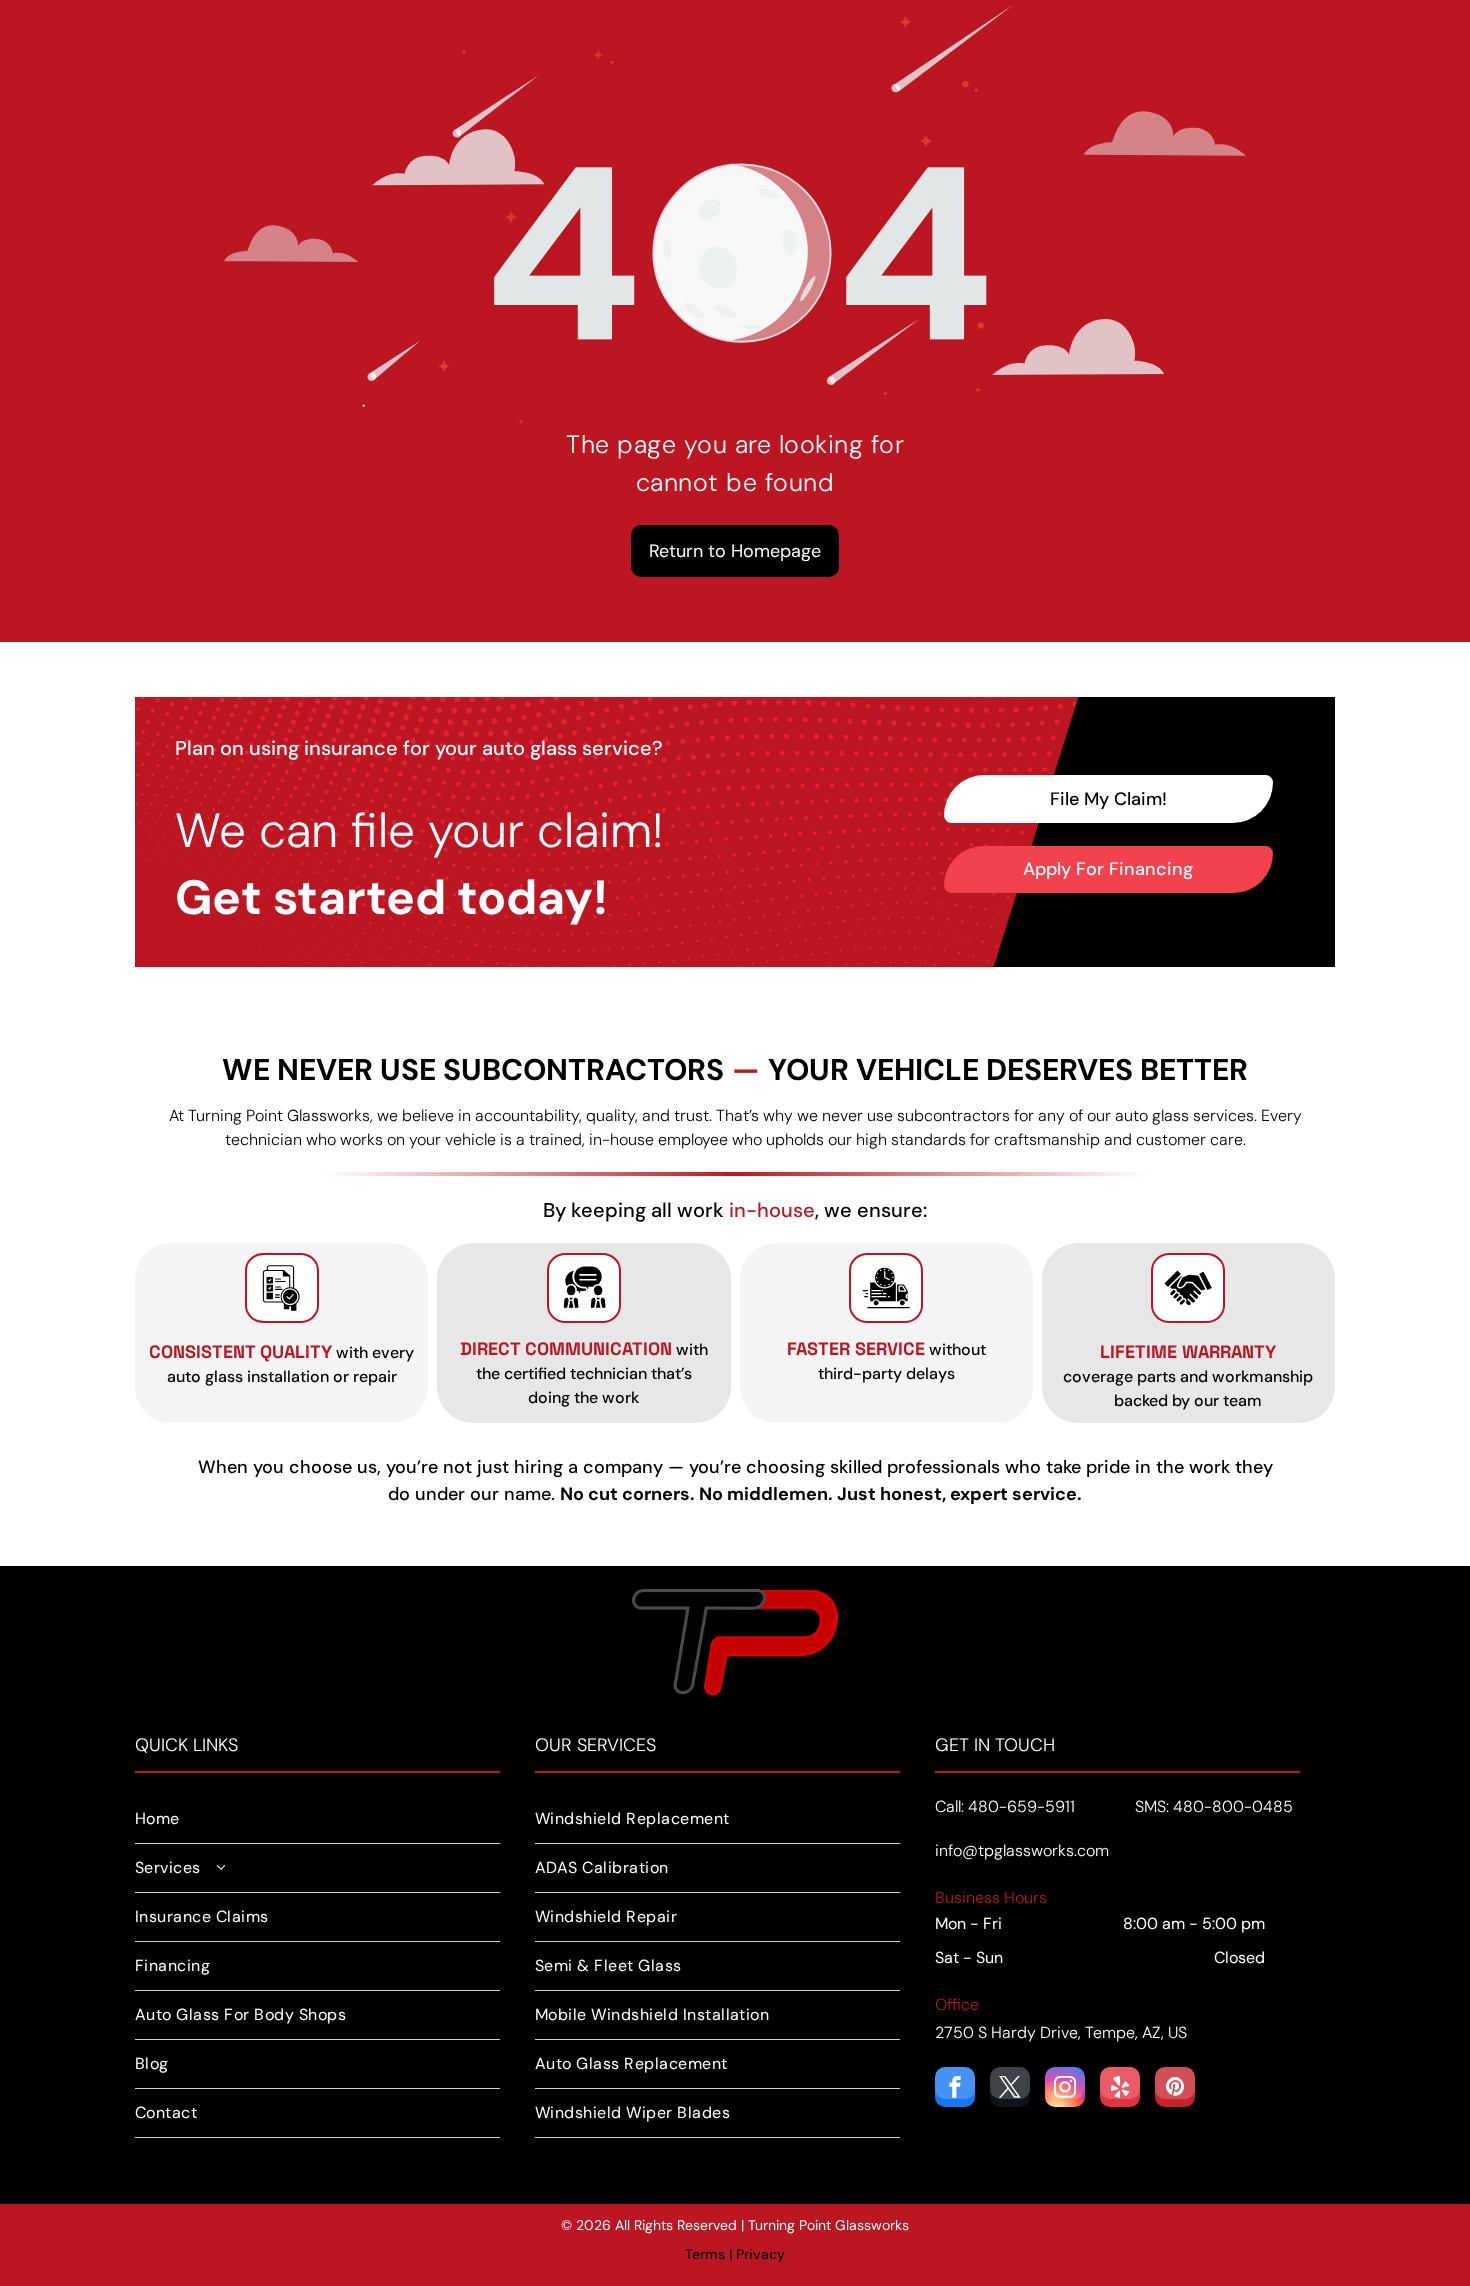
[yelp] (1120, 2089)
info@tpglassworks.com (1022, 1850)
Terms (705, 2254)
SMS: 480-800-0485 (1214, 1806)
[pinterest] (1175, 2089)
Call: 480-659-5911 (1005, 1806)
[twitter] (1010, 2089)
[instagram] (1065, 2089)
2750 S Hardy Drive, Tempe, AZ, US (1061, 2032)
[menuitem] (317, 1819)
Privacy (760, 2254)
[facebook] (955, 2089)
